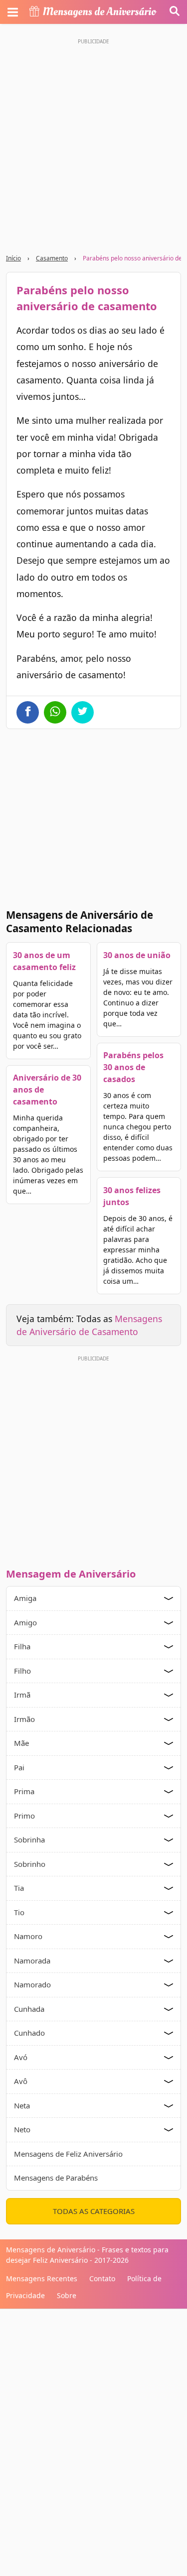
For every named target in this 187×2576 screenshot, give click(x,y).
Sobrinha (29, 1840)
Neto (22, 2129)
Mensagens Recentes (42, 2278)
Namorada (32, 1961)
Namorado (32, 1984)
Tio (19, 1912)
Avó (21, 2057)
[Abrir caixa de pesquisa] (175, 12)
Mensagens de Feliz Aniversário (68, 2154)
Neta (22, 2105)
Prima (24, 1791)
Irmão (24, 1719)
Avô (21, 2081)
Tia (19, 1888)
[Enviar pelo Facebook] (28, 712)
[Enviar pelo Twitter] (83, 712)
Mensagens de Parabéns (56, 2178)
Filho (22, 1671)
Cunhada (29, 2009)
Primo (24, 1816)
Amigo (25, 1622)
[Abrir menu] (12, 12)
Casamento (52, 258)
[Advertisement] (93, 142)
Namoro (28, 1936)
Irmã (22, 1695)
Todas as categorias (94, 2211)
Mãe (21, 1743)
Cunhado (29, 2033)
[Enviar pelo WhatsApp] (55, 712)
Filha (22, 1646)
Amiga (25, 1598)
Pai (19, 1767)
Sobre (67, 2295)
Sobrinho (30, 1864)
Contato (102, 2278)
